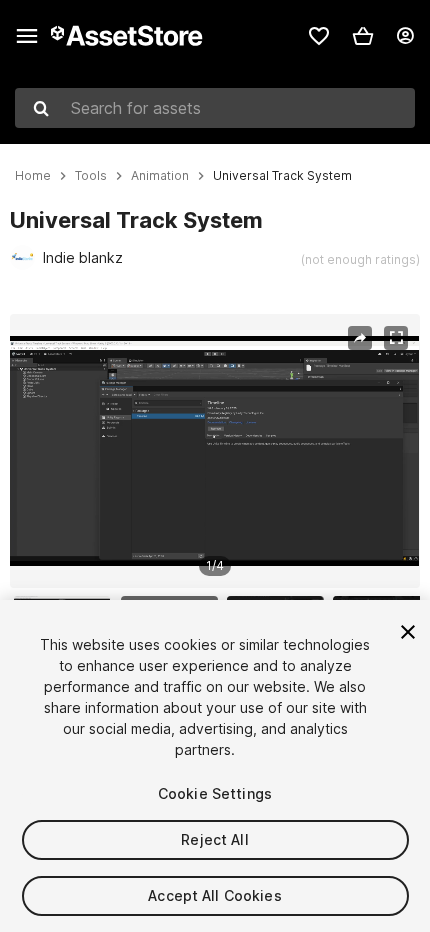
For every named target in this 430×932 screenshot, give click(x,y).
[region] (214, 451)
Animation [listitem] (160, 176)
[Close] (408, 632)
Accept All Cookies (215, 895)
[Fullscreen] (396, 338)
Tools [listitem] (91, 176)
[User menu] (405, 36)
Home (33, 176)
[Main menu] (27, 36)
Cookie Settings (215, 793)
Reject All (214, 839)
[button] (363, 36)
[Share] (360, 338)
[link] (319, 36)
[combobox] (215, 108)
